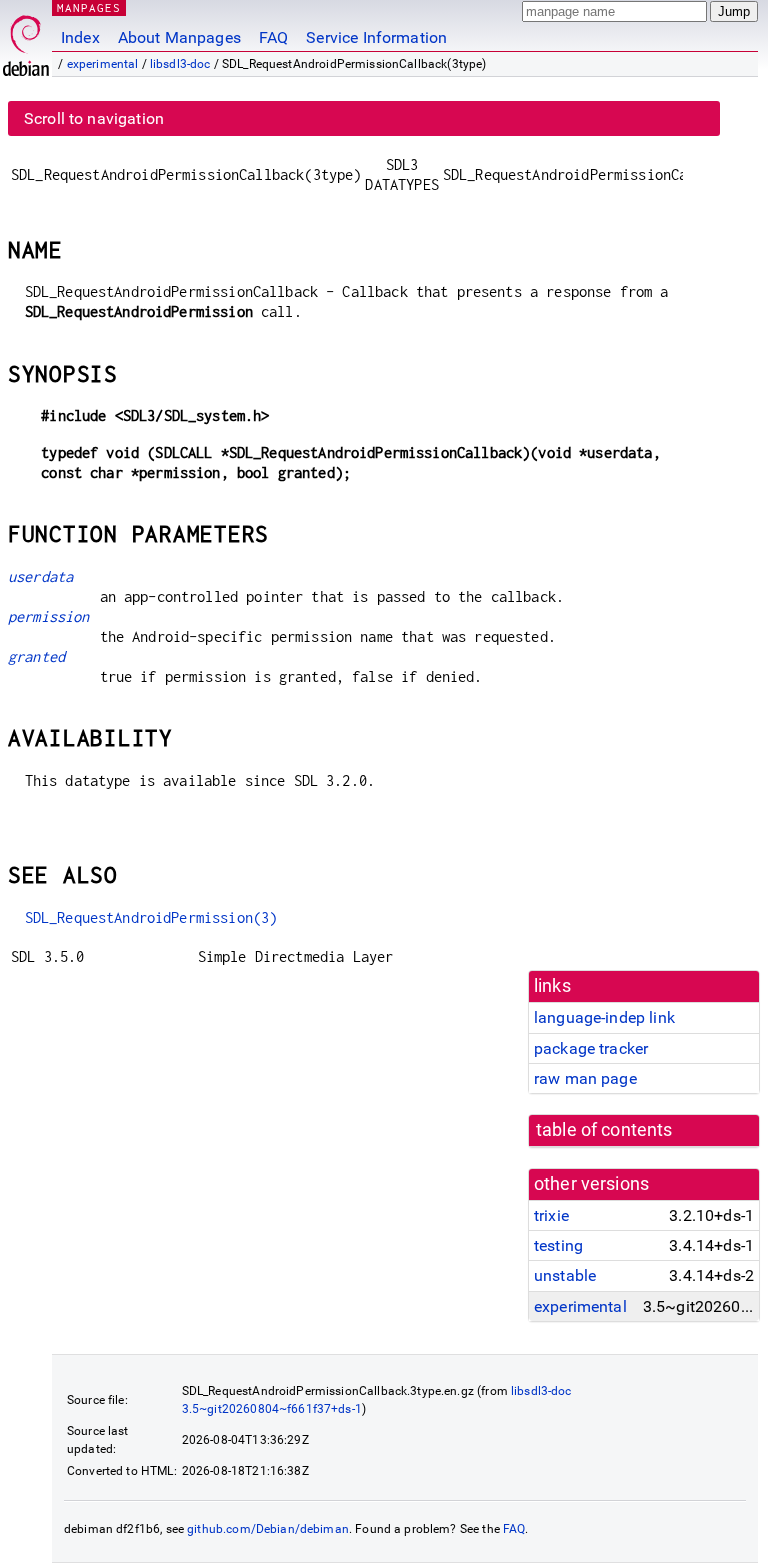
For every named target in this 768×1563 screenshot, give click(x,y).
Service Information (376, 37)
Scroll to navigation (94, 118)
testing (558, 1245)
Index (80, 37)
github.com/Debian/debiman (268, 1529)
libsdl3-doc (180, 64)
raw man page (585, 1078)
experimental (103, 64)
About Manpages (179, 37)
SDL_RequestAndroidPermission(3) (151, 917)
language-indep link (604, 1017)
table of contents (604, 1130)
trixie (551, 1215)
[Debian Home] (26, 40)
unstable (565, 1275)
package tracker (591, 1048)
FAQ (273, 37)
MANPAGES (89, 7)
